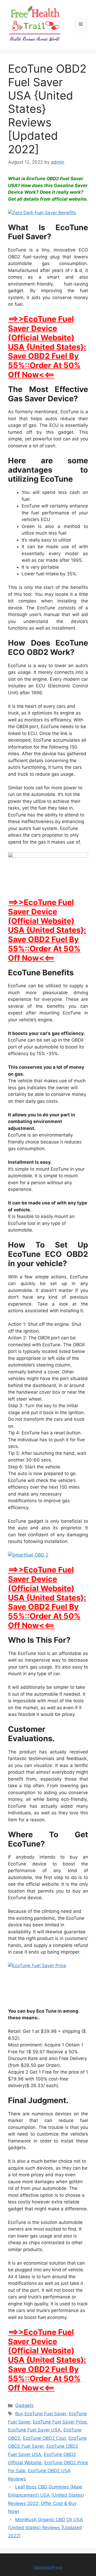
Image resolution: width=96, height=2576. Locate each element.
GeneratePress (48, 2567)
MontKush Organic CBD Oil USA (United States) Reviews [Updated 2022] (45, 2528)
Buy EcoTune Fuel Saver (41, 2414)
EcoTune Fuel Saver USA (34, 2430)
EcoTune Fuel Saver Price (60, 2422)
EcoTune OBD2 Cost (44, 2438)
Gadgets (24, 2405)
